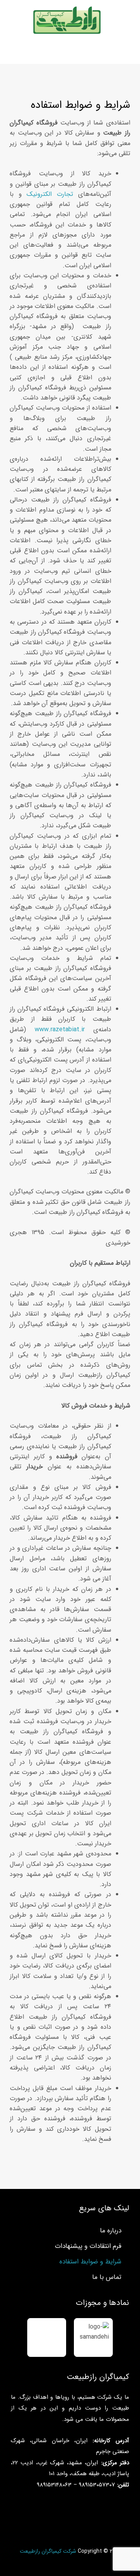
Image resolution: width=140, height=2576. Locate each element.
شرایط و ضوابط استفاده (90, 2262)
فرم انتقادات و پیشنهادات (88, 2246)
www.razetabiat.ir (60, 1030)
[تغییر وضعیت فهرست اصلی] (70, 52)
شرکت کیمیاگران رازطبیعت (48, 2551)
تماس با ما (107, 2277)
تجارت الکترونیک (50, 194)
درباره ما (111, 2231)
